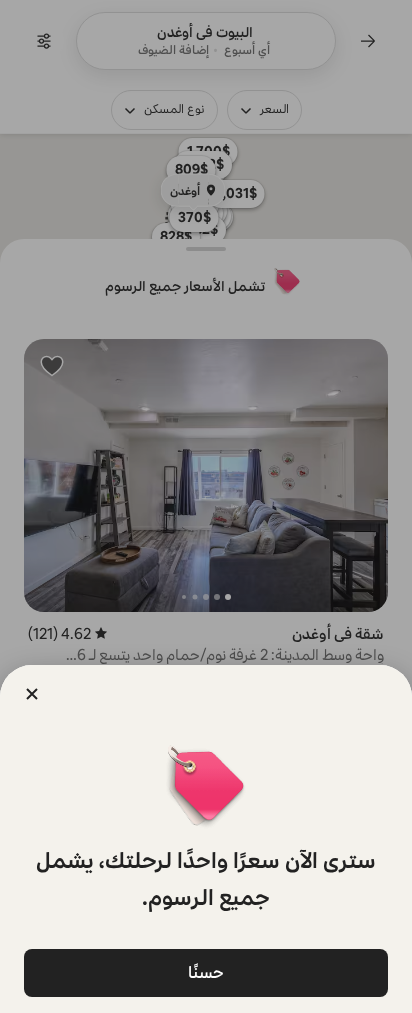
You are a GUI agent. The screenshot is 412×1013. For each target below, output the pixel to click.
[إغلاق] (32, 694)
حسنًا (206, 972)
